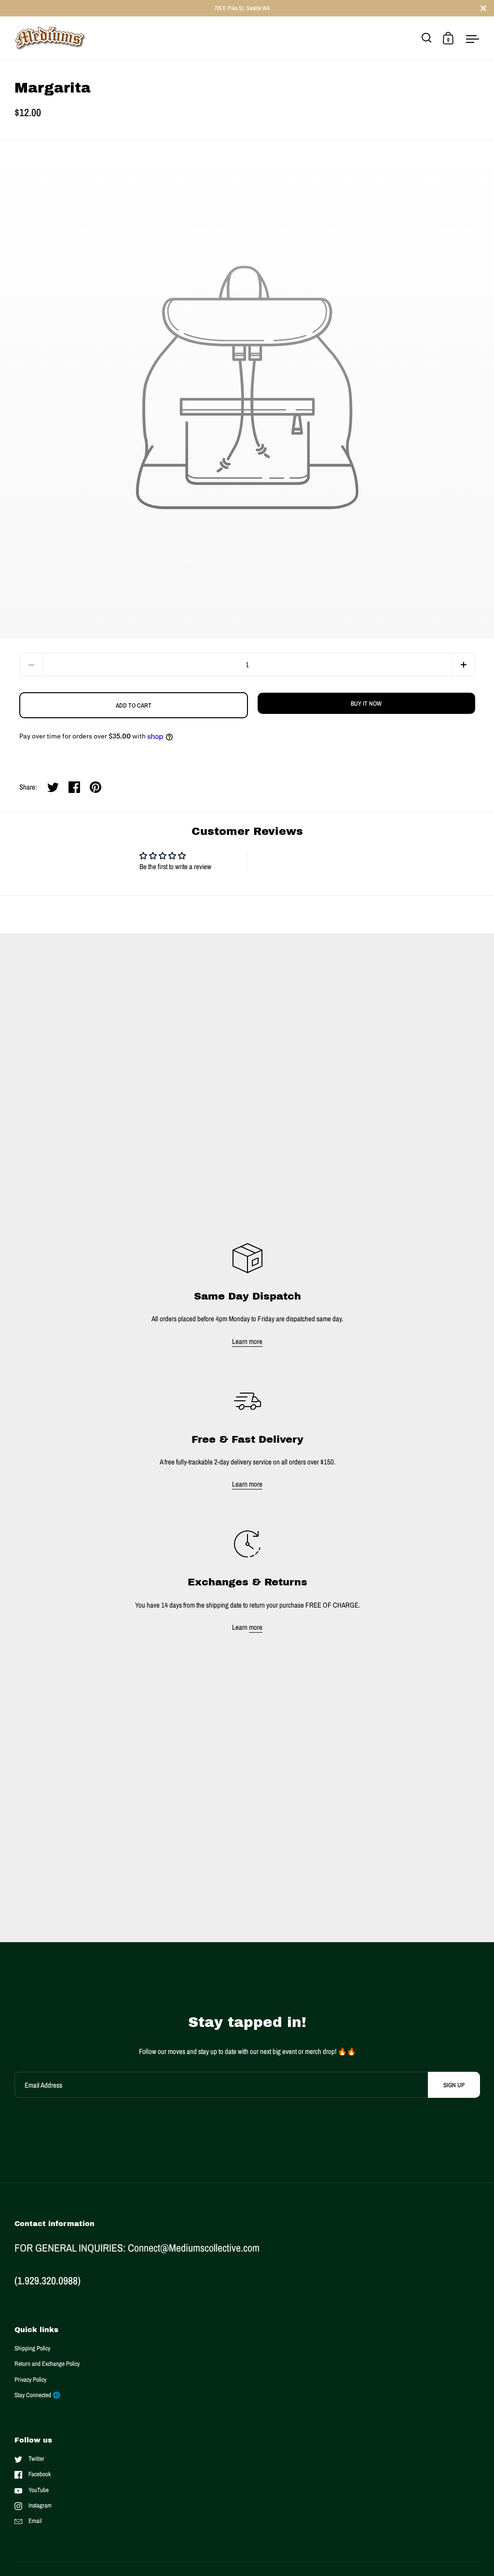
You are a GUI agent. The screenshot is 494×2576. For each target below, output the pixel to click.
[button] (463, 664)
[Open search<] (427, 38)
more (256, 1627)
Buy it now (366, 704)
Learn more (247, 1341)
